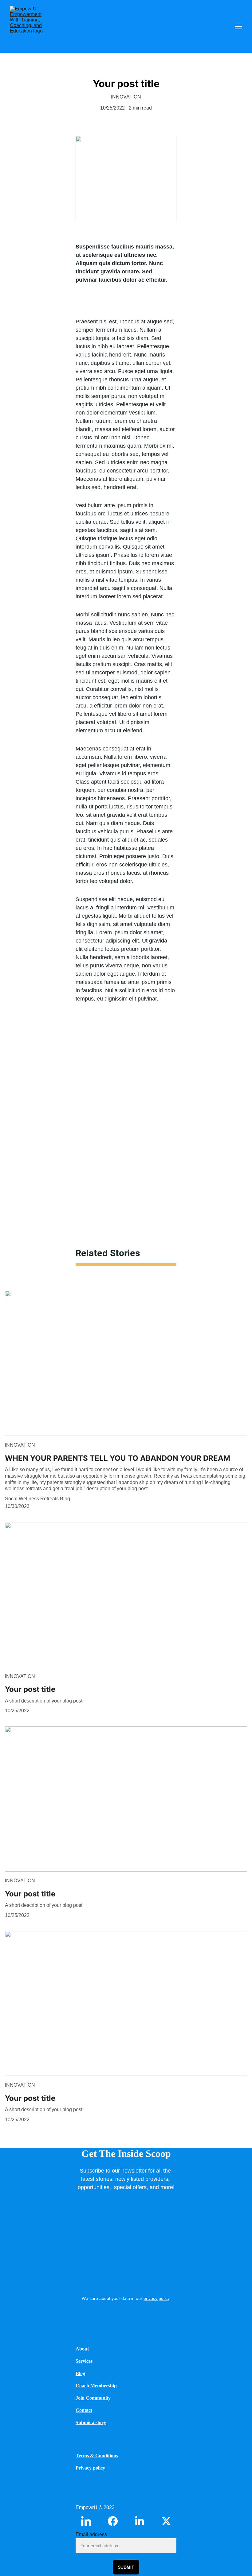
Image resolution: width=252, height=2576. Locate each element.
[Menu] (238, 26)
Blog (80, 2373)
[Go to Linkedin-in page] (89, 2521)
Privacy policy (90, 2468)
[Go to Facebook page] (116, 2521)
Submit (126, 2567)
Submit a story (91, 2422)
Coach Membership (96, 2386)
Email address (91, 2534)
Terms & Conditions (97, 2456)
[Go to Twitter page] (166, 2521)
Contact (84, 2410)
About (82, 2349)
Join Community (93, 2398)
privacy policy (156, 2298)
